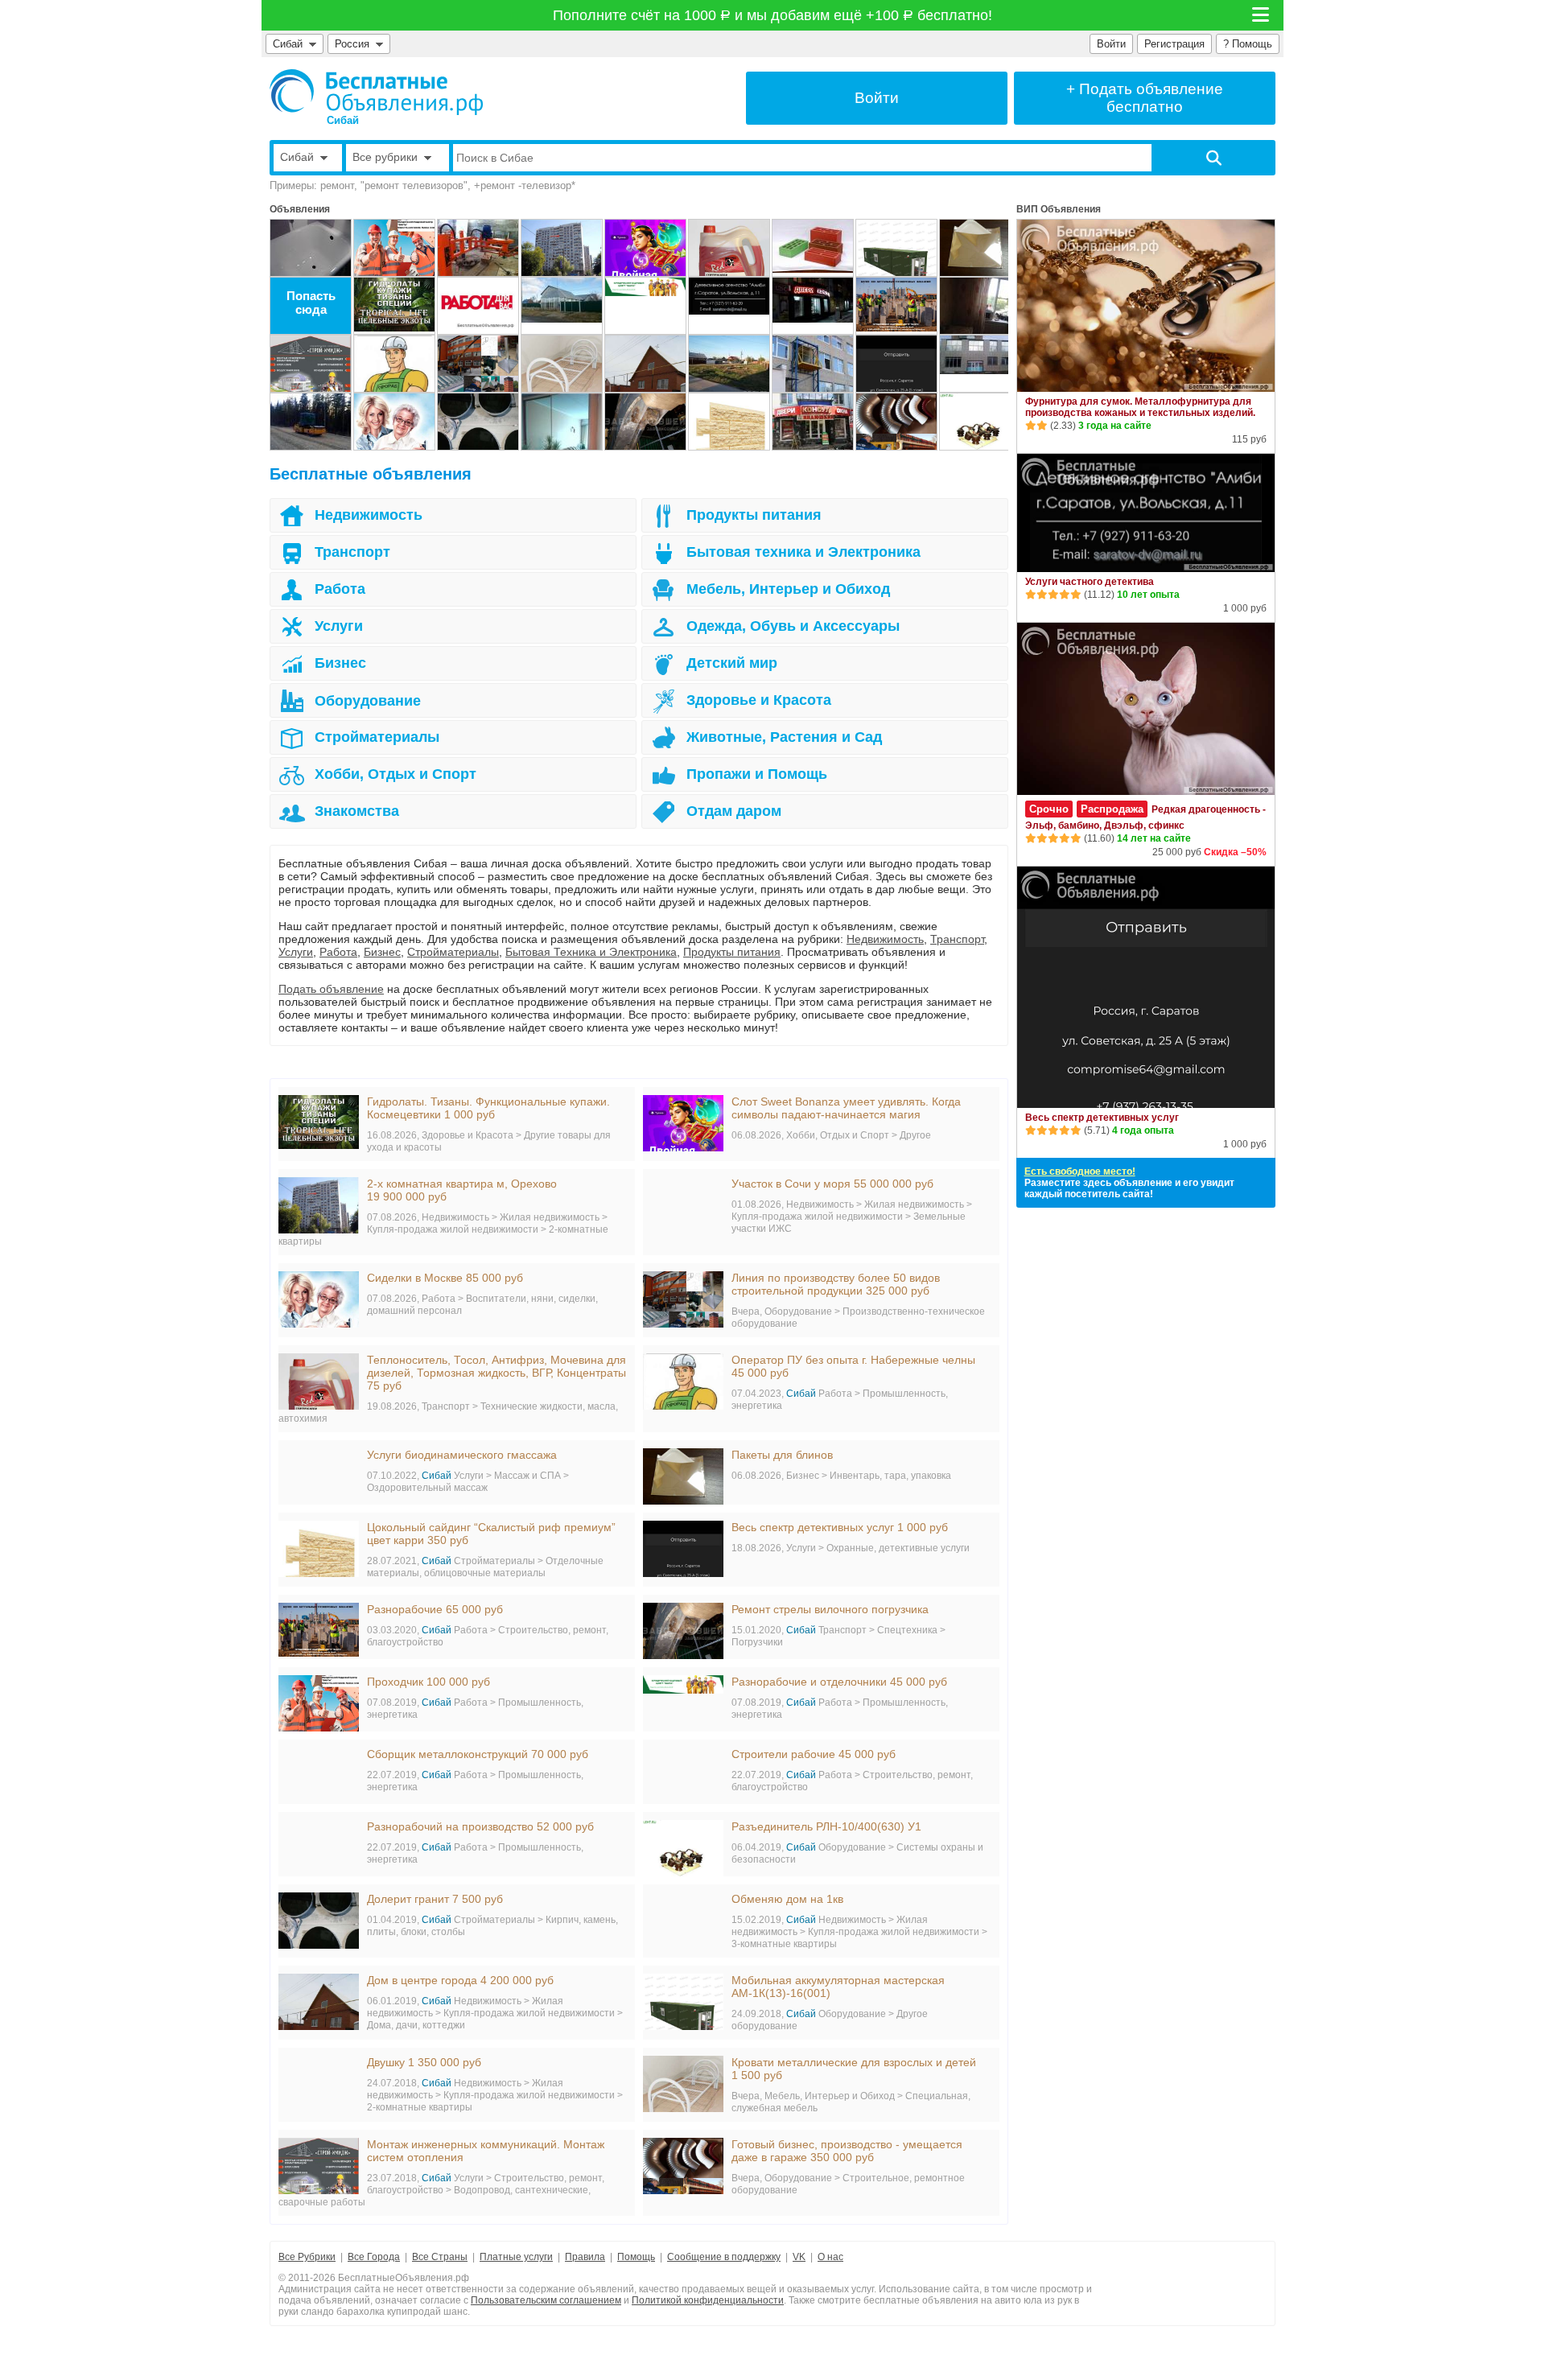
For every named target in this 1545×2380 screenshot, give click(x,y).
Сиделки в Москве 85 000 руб (445, 1278)
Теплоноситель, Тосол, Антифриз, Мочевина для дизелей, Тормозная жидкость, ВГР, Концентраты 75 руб (496, 1373)
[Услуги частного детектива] (729, 306)
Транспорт (352, 552)
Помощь (636, 2257)
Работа (340, 589)
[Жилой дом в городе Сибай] (562, 306)
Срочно (1049, 809)
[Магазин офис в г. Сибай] (813, 306)
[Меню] (1262, 15)
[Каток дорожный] (311, 422)
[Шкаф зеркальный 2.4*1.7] (562, 422)
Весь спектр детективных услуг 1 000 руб (840, 1527)
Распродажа (1112, 809)
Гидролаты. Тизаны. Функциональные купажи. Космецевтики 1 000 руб (488, 1108)
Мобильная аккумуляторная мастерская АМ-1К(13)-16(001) (838, 1987)
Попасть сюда (311, 303)
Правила (585, 2257)
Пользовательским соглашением (546, 2300)
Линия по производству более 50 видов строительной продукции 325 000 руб (836, 1284)
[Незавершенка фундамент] (729, 364)
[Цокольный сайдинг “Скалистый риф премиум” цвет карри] (729, 422)
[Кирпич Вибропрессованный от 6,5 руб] (813, 248)
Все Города (374, 2257)
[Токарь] (478, 306)
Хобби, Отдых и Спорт (396, 774)
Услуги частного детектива (1090, 582)
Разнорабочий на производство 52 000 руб (480, 1826)
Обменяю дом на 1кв (787, 1899)
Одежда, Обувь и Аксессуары (793, 626)
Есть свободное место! (1080, 1171)
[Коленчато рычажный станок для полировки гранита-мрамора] (478, 248)
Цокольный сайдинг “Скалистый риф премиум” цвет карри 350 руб (491, 1534)
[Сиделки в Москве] (394, 422)
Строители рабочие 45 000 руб (814, 1754)
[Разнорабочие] (896, 306)
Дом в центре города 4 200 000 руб (460, 1980)
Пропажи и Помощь (757, 774)
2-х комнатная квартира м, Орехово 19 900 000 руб (462, 1190)
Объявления (300, 209)
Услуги (339, 626)
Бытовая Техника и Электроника (591, 952)
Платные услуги (516, 2257)
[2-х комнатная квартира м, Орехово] (562, 248)
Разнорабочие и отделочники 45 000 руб (839, 1682)
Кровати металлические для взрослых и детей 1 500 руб (854, 2069)
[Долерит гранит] (478, 422)
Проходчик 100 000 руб (428, 1682)
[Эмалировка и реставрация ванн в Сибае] (311, 248)
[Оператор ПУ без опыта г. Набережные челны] (394, 364)
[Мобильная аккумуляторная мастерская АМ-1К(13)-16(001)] (896, 248)
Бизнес (340, 663)
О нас (830, 2257)
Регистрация (1174, 44)
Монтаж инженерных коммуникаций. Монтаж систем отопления (486, 2151)
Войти (1111, 44)
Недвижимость (369, 515)
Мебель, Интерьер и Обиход (788, 589)
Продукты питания (754, 515)
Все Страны (440, 2257)
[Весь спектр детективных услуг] (896, 364)
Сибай (288, 44)
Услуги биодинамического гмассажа (462, 1455)
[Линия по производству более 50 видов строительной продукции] (478, 364)
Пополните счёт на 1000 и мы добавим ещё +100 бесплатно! (773, 15)
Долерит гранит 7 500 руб (435, 1899)
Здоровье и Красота (759, 700)
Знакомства (357, 811)
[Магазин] (980, 364)
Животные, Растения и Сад (784, 737)
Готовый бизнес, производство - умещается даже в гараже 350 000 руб (847, 2151)
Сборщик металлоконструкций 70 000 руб (478, 1754)
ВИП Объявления (1059, 209)
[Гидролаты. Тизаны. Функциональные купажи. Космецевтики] (394, 306)
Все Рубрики (307, 2257)
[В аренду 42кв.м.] (813, 422)
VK (799, 2257)
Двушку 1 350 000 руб (424, 2062)
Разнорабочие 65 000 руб (435, 1609)
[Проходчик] (394, 248)
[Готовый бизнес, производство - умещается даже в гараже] (896, 422)
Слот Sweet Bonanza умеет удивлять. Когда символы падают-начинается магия (846, 1108)
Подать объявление (331, 989)
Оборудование (368, 701)
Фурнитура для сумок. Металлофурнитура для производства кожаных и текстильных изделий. (1140, 407)
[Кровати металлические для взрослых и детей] (562, 364)
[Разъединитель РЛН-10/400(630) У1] (980, 422)
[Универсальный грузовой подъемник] (813, 364)
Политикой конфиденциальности (708, 2300)
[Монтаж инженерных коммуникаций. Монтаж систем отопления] (311, 364)
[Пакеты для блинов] (980, 248)
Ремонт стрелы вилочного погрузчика (830, 1609)
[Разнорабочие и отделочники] (645, 306)
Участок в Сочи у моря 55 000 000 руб (832, 1184)
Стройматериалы (377, 737)
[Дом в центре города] (645, 364)
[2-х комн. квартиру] (980, 306)
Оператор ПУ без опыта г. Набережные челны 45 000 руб (853, 1366)
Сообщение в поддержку (724, 2257)
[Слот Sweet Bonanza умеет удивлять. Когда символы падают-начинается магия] (645, 248)
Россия (355, 44)
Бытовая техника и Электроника (803, 552)
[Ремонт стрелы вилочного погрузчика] (645, 422)
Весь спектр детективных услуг (1102, 1118)
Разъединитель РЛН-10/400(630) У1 (826, 1826)
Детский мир (732, 663)
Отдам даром (734, 811)
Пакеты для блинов (782, 1455)
